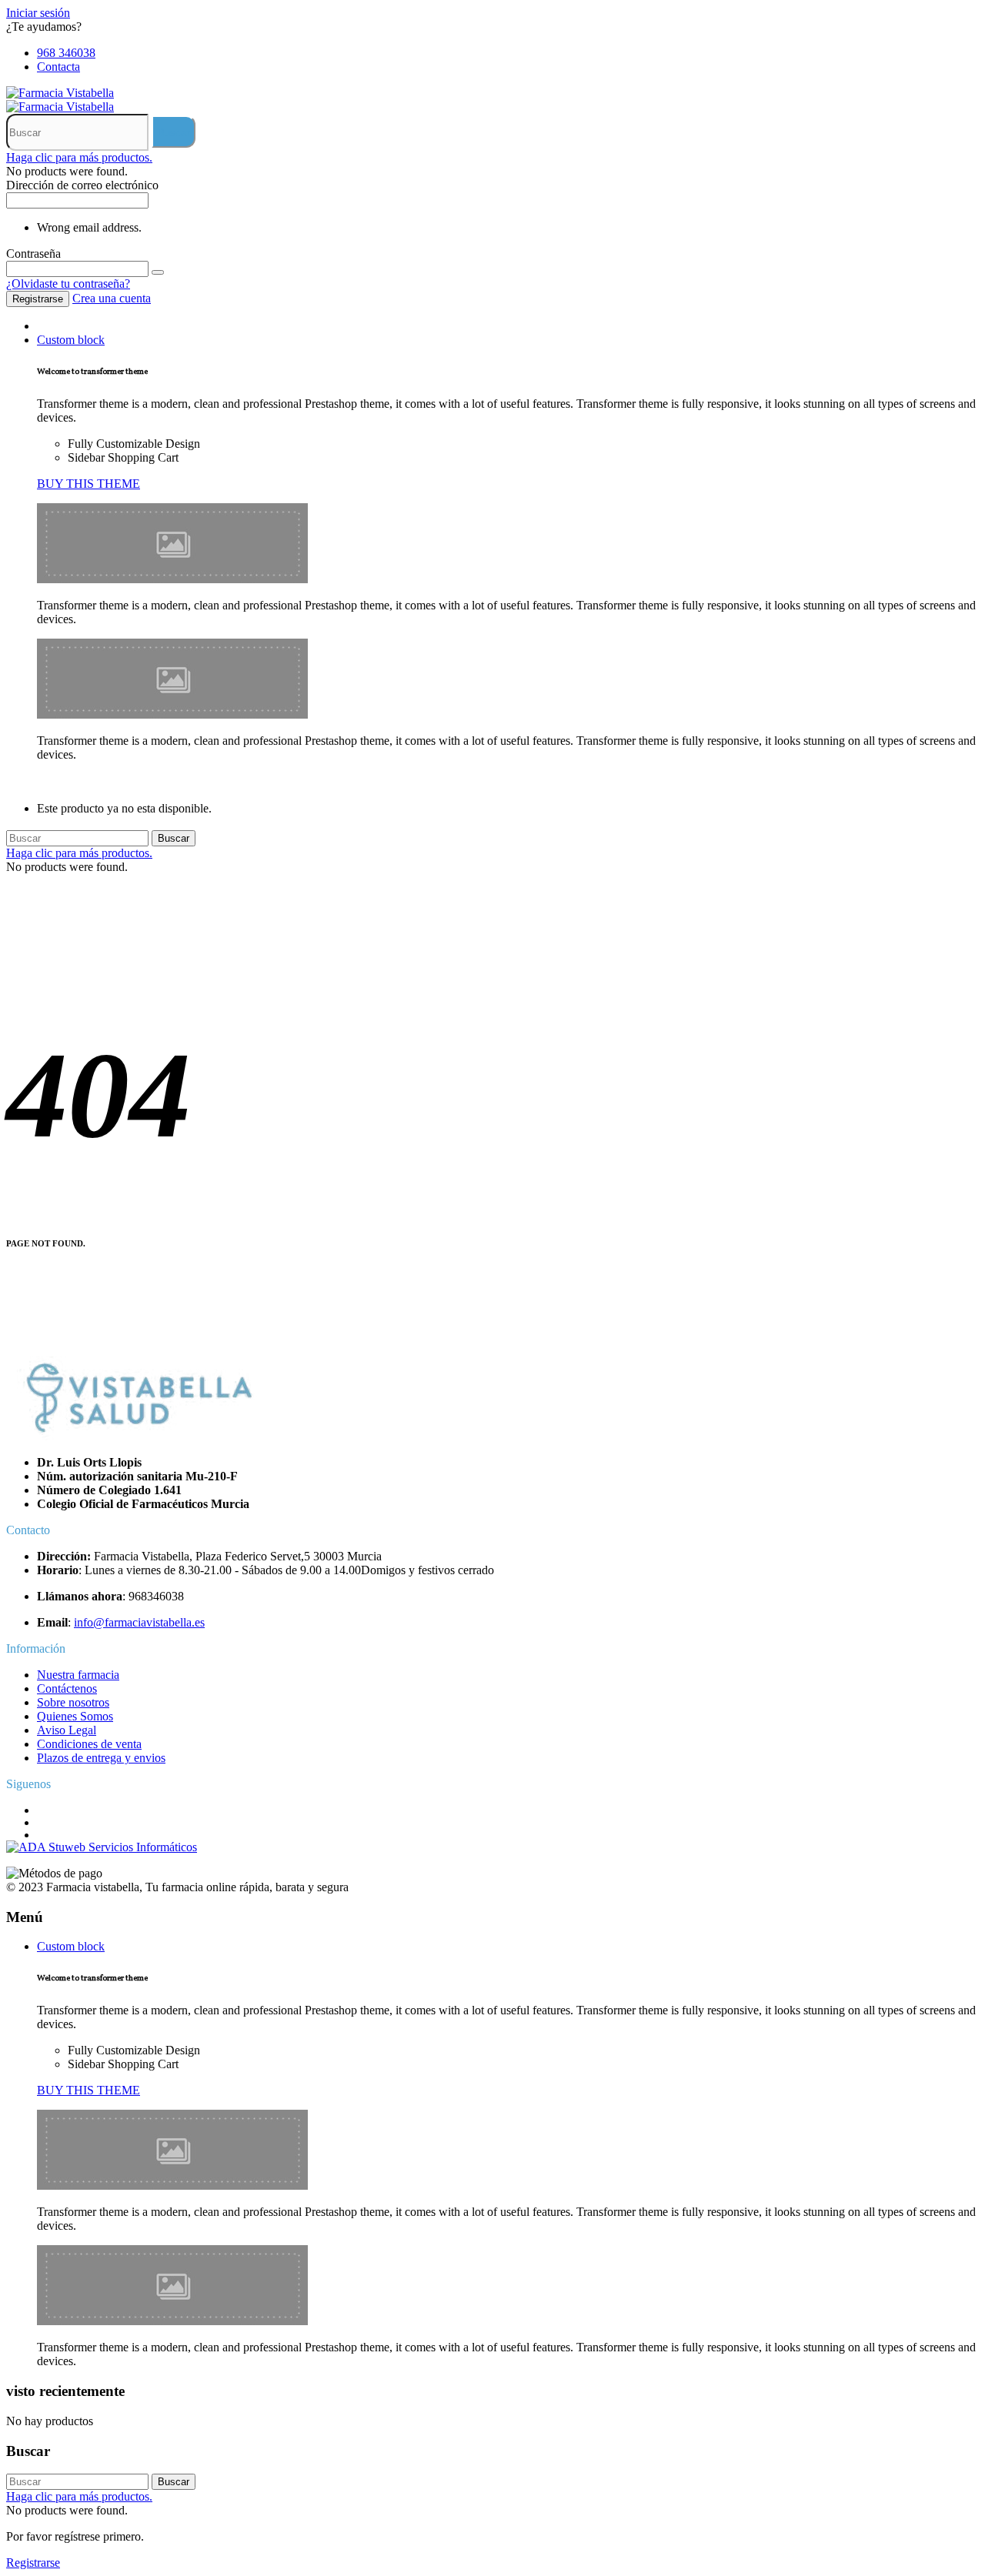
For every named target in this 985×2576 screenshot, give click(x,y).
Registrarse (38, 299)
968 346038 (66, 53)
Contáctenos (67, 1688)
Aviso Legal (67, 1730)
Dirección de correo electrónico (82, 185)
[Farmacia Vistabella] (60, 93)
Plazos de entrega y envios (101, 1758)
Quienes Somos (75, 1716)
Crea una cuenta (112, 298)
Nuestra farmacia (78, 1675)
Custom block (71, 340)
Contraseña (33, 254)
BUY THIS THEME (88, 484)
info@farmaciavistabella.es (139, 1622)
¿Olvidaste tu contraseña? (68, 284)
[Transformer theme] (172, 579)
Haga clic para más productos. (79, 157)
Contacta (58, 67)
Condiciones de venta (89, 1744)
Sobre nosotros (73, 1702)
